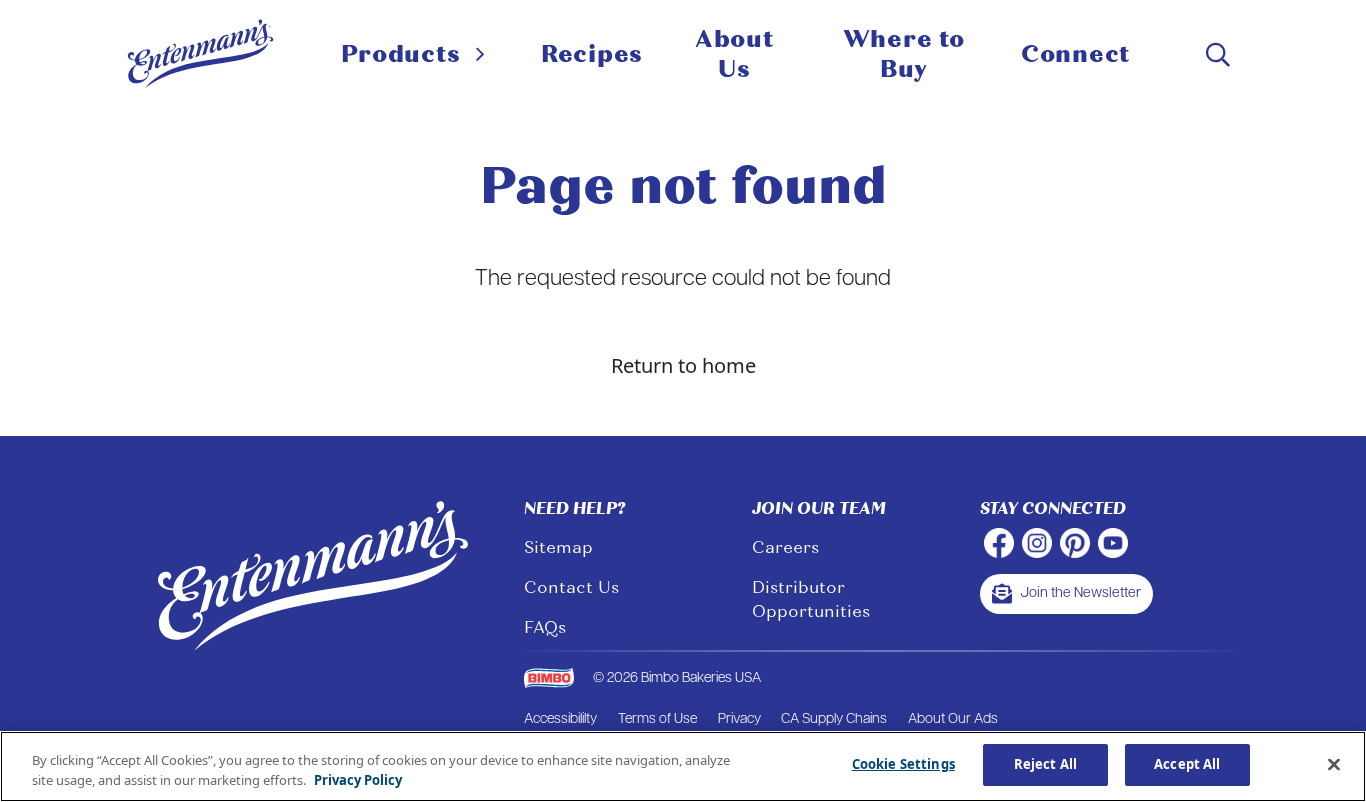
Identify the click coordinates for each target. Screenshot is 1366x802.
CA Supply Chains (834, 719)
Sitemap (558, 547)
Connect (1075, 54)
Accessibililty (560, 719)
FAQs (545, 627)
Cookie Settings (903, 764)
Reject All (1045, 764)
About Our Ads (953, 719)
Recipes (592, 54)
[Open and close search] (1218, 54)
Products (401, 54)
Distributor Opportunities (811, 599)
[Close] (1334, 764)
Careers (785, 547)
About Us (734, 54)
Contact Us (571, 587)
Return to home (683, 365)
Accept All (1187, 764)
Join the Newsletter (1080, 593)
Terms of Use (657, 719)
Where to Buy (904, 54)
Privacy (739, 719)
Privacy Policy (358, 780)
